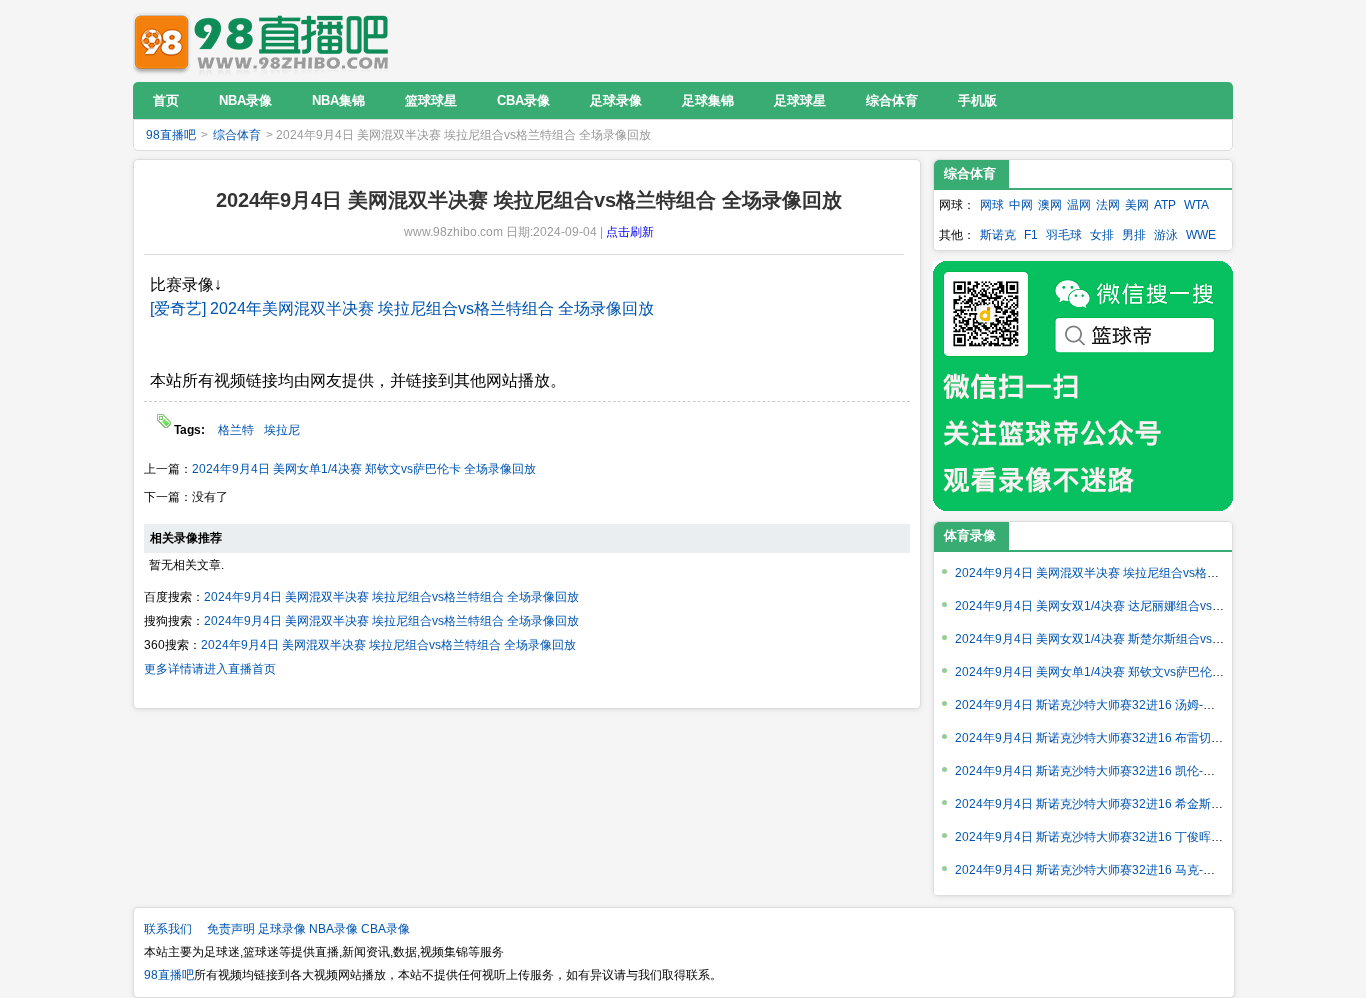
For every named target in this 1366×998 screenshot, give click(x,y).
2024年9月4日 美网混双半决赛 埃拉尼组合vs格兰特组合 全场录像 (1130, 573)
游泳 (1166, 235)
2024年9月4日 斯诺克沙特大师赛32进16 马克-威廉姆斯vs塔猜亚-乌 (1135, 870)
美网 (1137, 205)
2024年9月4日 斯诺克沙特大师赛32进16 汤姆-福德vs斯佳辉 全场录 (1134, 705)
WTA (1196, 205)
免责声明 (231, 929)
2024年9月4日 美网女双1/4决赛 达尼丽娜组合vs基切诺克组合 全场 (1133, 606)
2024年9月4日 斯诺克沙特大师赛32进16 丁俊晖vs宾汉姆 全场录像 (1132, 837)
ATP (1165, 205)
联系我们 (168, 929)
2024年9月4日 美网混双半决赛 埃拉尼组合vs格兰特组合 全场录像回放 (391, 597)
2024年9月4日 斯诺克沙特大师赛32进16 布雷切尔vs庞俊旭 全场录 (1132, 738)
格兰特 (236, 430)
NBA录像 (333, 929)
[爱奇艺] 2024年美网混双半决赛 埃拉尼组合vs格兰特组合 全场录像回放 (402, 308)
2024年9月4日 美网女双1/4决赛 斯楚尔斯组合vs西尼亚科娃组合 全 (1133, 639)
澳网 (1050, 205)
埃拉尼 (282, 430)
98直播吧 (266, 40)
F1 (1031, 235)
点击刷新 (630, 232)
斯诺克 (998, 235)
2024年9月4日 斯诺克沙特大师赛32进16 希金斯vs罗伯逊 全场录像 (1132, 804)
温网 (1079, 205)
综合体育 (237, 135)
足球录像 (282, 929)
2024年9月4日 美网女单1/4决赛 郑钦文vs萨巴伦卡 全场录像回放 (364, 469)
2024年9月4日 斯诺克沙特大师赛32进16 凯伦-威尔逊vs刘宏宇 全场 (1134, 771)
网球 (992, 205)
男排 (1134, 235)
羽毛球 (1064, 235)
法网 (1108, 205)
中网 (1021, 205)
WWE (1201, 235)
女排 (1102, 235)
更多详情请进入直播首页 (210, 669)
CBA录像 (385, 929)
